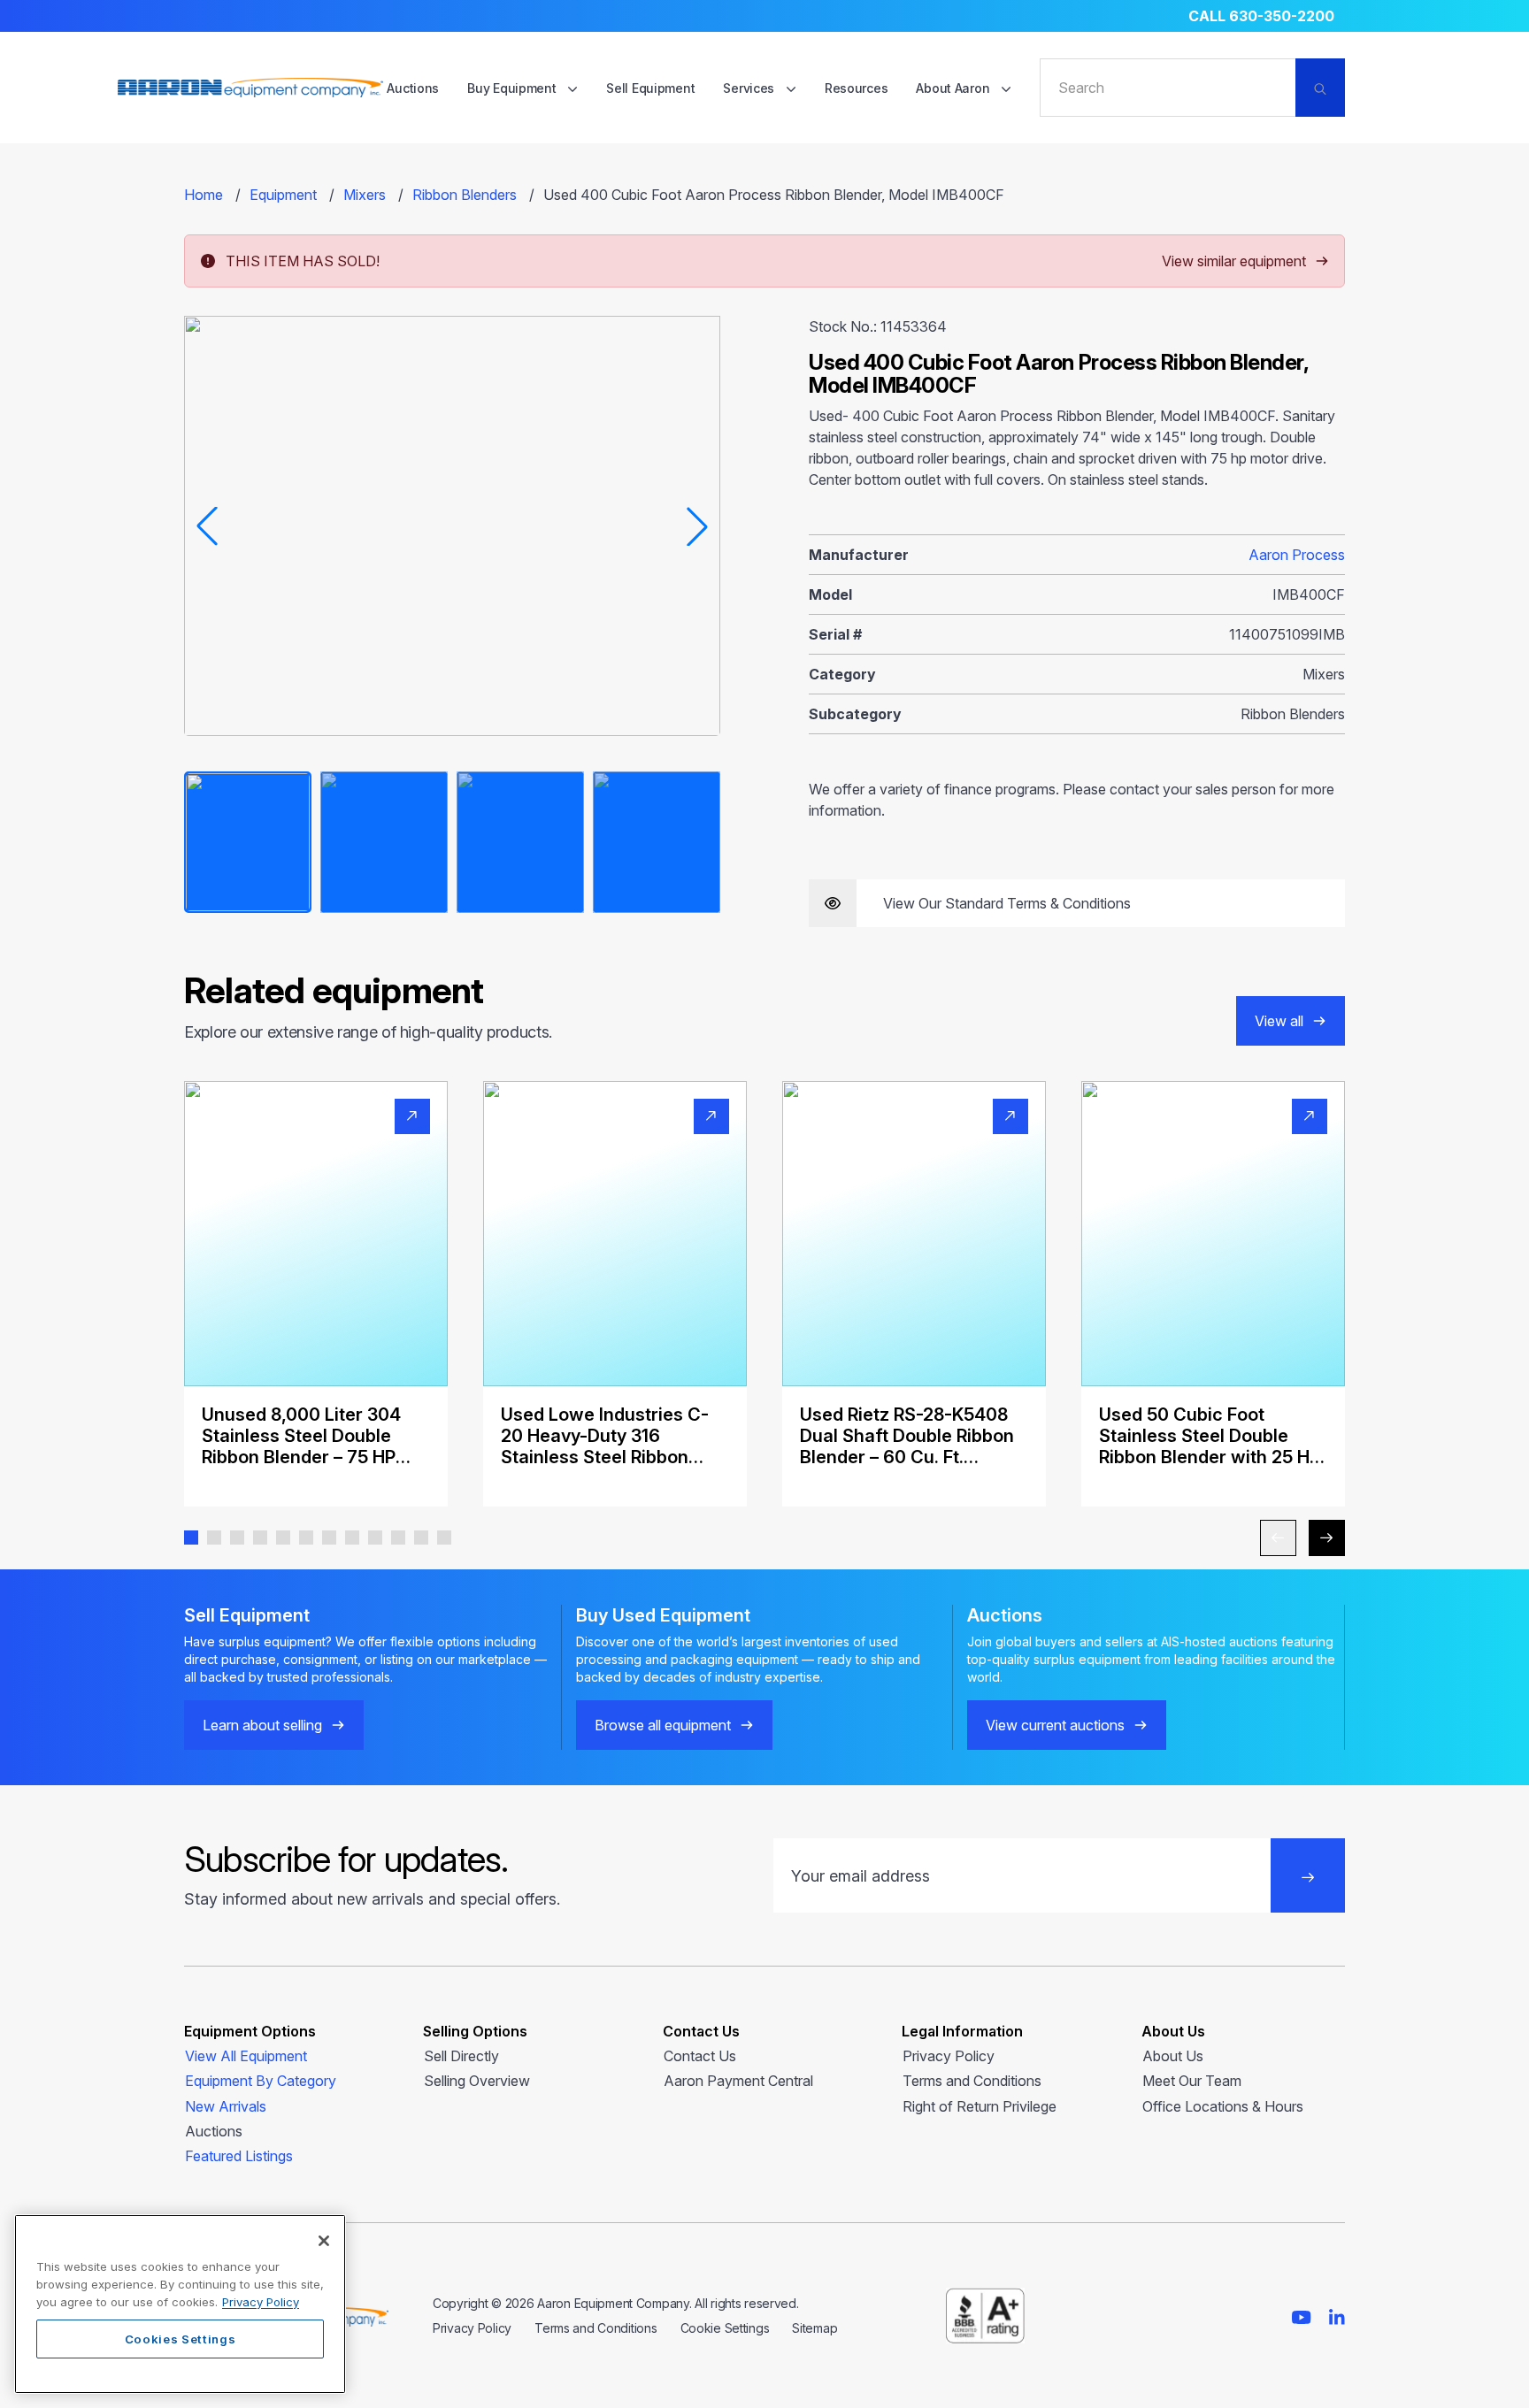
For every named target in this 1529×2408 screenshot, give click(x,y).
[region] (180, 2304)
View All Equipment (246, 2056)
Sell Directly (461, 2056)
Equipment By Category (261, 2081)
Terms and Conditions (972, 2081)
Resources (856, 88)
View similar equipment (1234, 261)
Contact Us (700, 2056)
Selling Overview (477, 2081)
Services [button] (750, 88)
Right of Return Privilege (980, 2106)
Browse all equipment (663, 1725)
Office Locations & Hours (1223, 2106)
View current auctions (1055, 1725)
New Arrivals (226, 2106)
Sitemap (814, 2328)
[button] (191, 1538)
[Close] (324, 2241)
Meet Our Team (1192, 2081)
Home (204, 195)
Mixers (365, 195)
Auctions (413, 88)
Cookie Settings (725, 2328)
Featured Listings (239, 2156)
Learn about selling (262, 1725)
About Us (1173, 2056)
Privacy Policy (949, 2056)
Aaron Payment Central (738, 2081)
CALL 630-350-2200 (1261, 16)
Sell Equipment (650, 88)
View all (1279, 1021)
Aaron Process (1297, 555)
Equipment (283, 195)
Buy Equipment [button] (513, 88)
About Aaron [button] (954, 88)
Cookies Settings (181, 2339)
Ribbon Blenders (465, 195)
